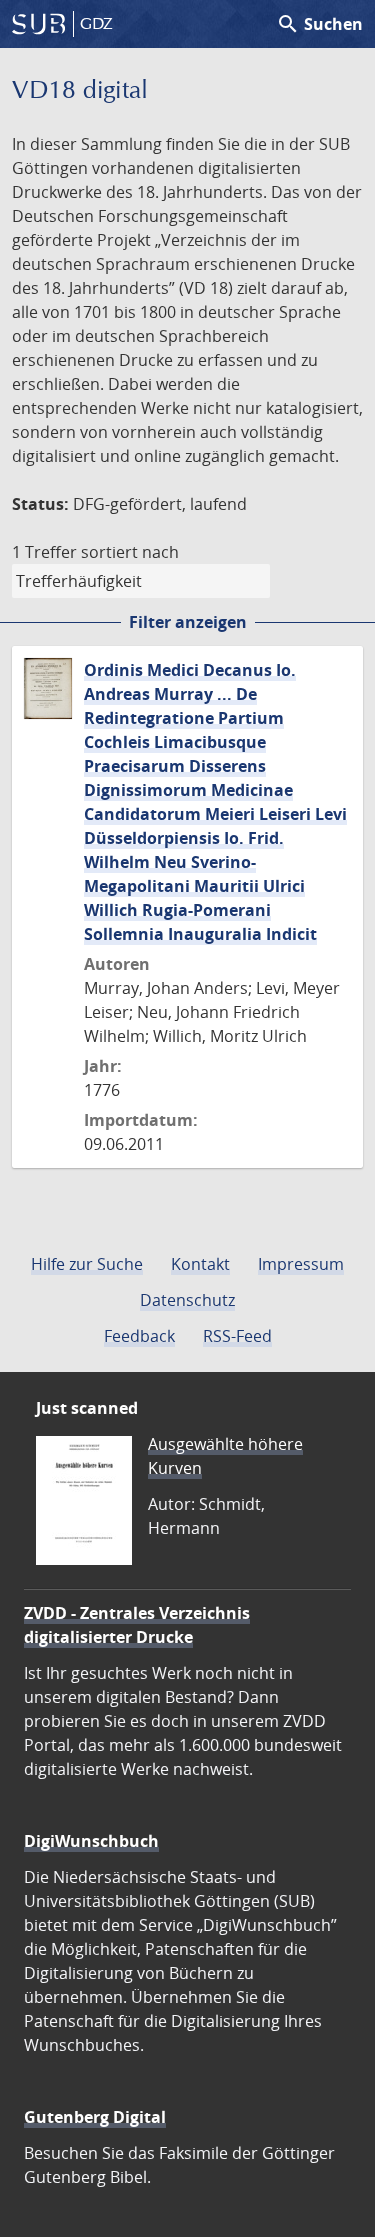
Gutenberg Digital (95, 2117)
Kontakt (200, 1264)
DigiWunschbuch (91, 1841)
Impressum (301, 1264)
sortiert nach (130, 552)
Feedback (139, 1336)
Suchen (319, 24)
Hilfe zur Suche (87, 1264)
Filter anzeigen (188, 622)
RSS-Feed (237, 1336)
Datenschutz (187, 1300)
